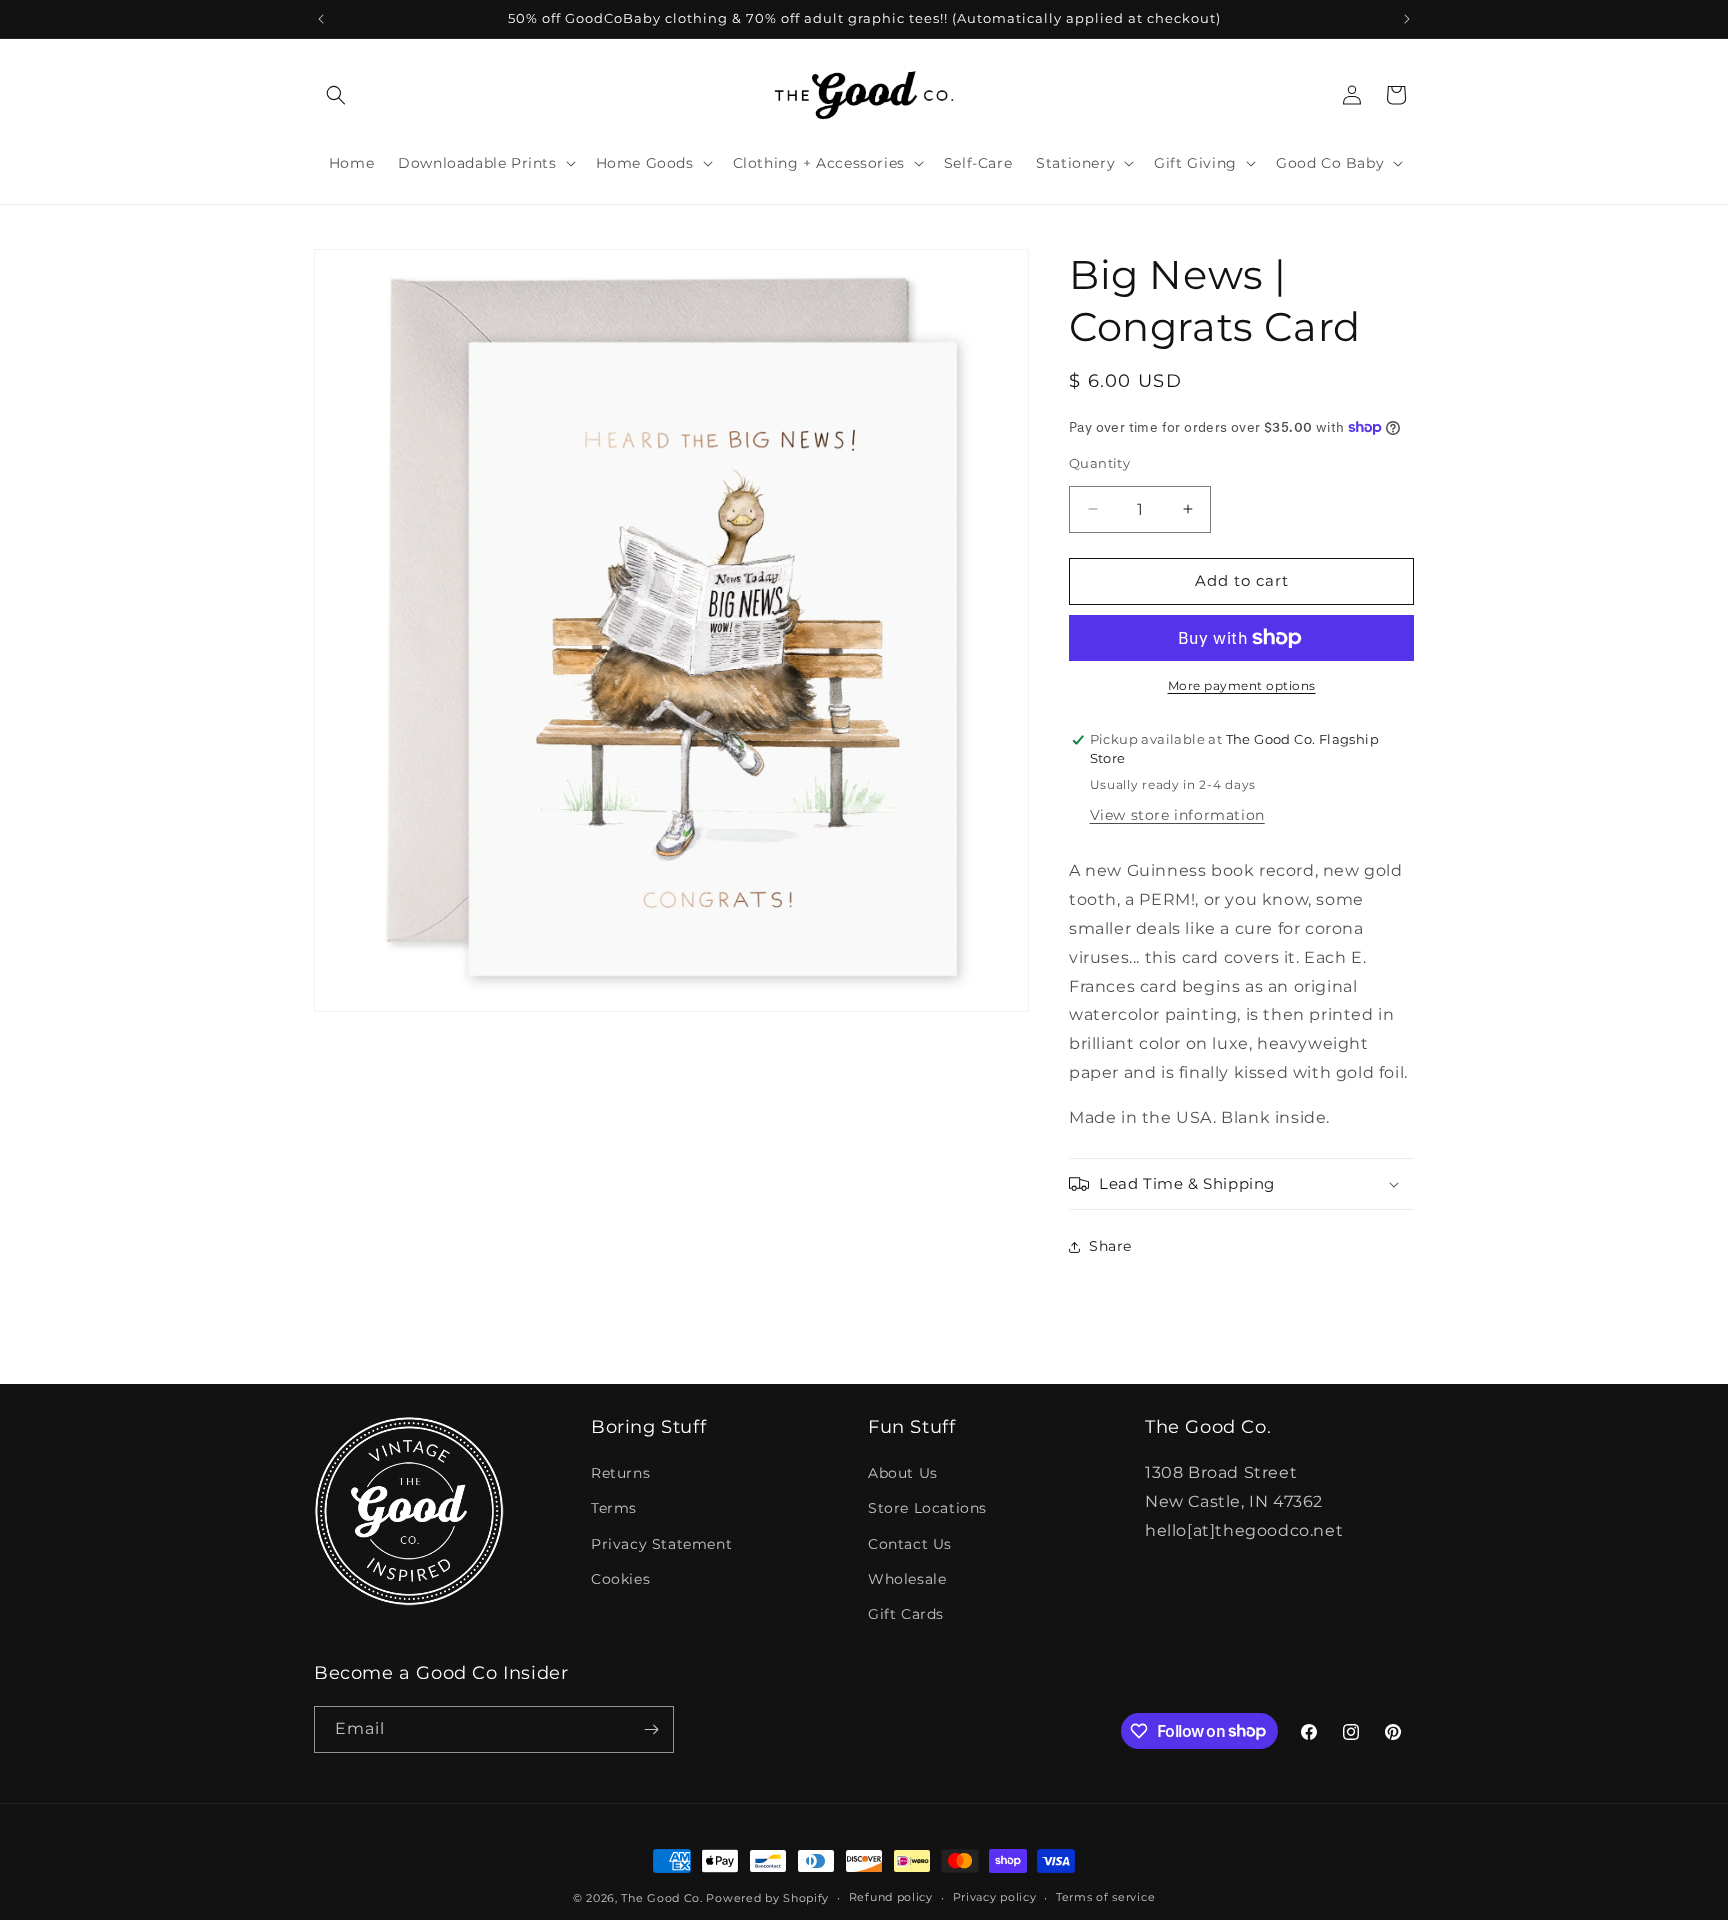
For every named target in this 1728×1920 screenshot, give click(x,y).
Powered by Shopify (767, 1898)
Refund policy (891, 1897)
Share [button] (1110, 1246)
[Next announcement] (1407, 19)
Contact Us (910, 1544)
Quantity (1099, 463)
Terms (614, 1508)
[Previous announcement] (321, 19)
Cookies (620, 1579)
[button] (336, 95)
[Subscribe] (651, 1729)
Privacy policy (995, 1897)
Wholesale (907, 1579)
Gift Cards (906, 1614)
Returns (620, 1473)
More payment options (1242, 685)
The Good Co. (661, 1898)
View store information (1177, 815)
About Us (903, 1473)
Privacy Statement (661, 1544)
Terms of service (1105, 1897)
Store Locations (927, 1508)
